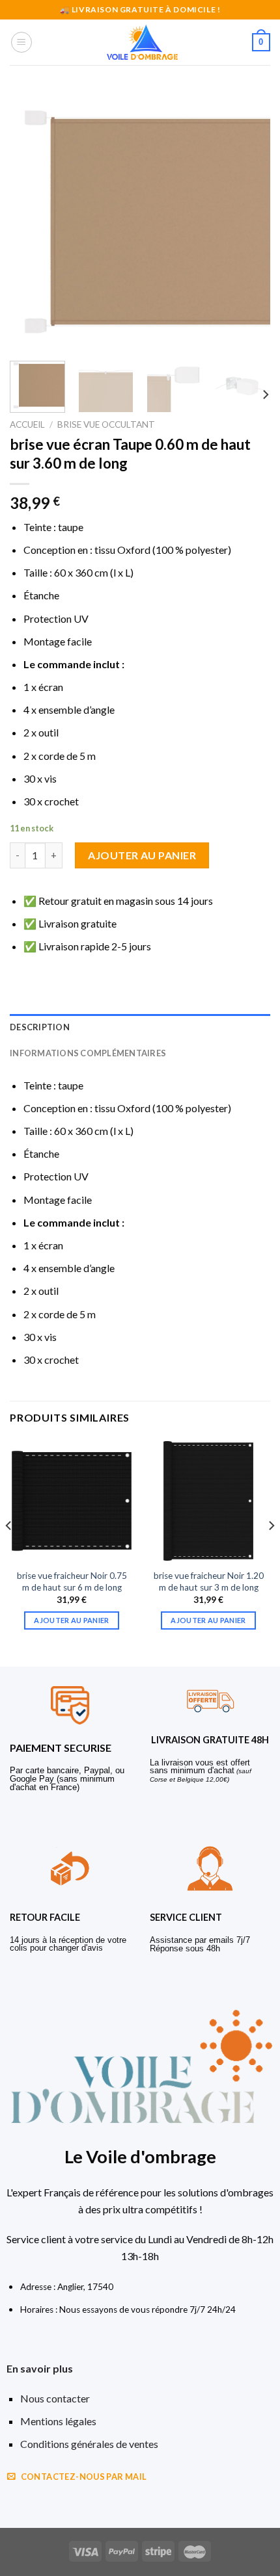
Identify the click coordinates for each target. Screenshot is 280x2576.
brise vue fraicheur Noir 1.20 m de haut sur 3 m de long (209, 1581)
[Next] (249, 221)
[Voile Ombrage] (142, 42)
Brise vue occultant (106, 424)
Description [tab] (40, 1027)
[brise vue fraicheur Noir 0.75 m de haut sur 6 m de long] (72, 1501)
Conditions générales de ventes (89, 2444)
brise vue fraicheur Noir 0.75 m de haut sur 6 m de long (72, 1581)
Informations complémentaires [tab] (88, 1053)
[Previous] (31, 221)
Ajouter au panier (142, 855)
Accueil (27, 424)
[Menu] (21, 42)
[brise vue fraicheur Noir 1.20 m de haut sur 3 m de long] (208, 1501)
